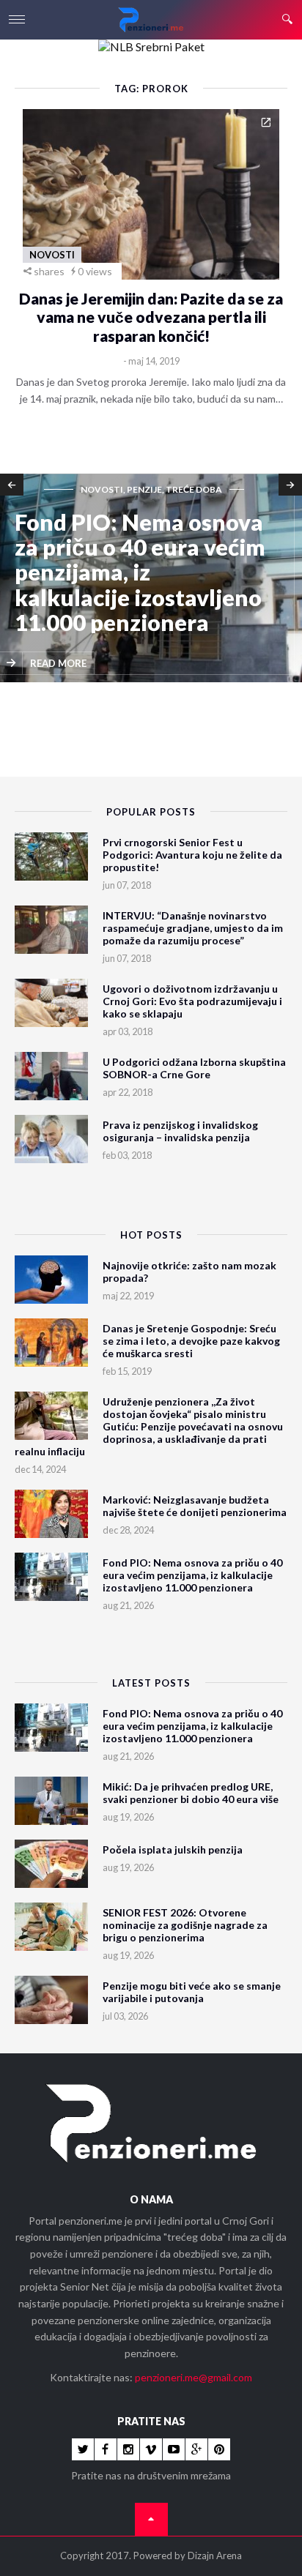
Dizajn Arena (215, 2556)
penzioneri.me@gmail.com (194, 2377)
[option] (151, 579)
